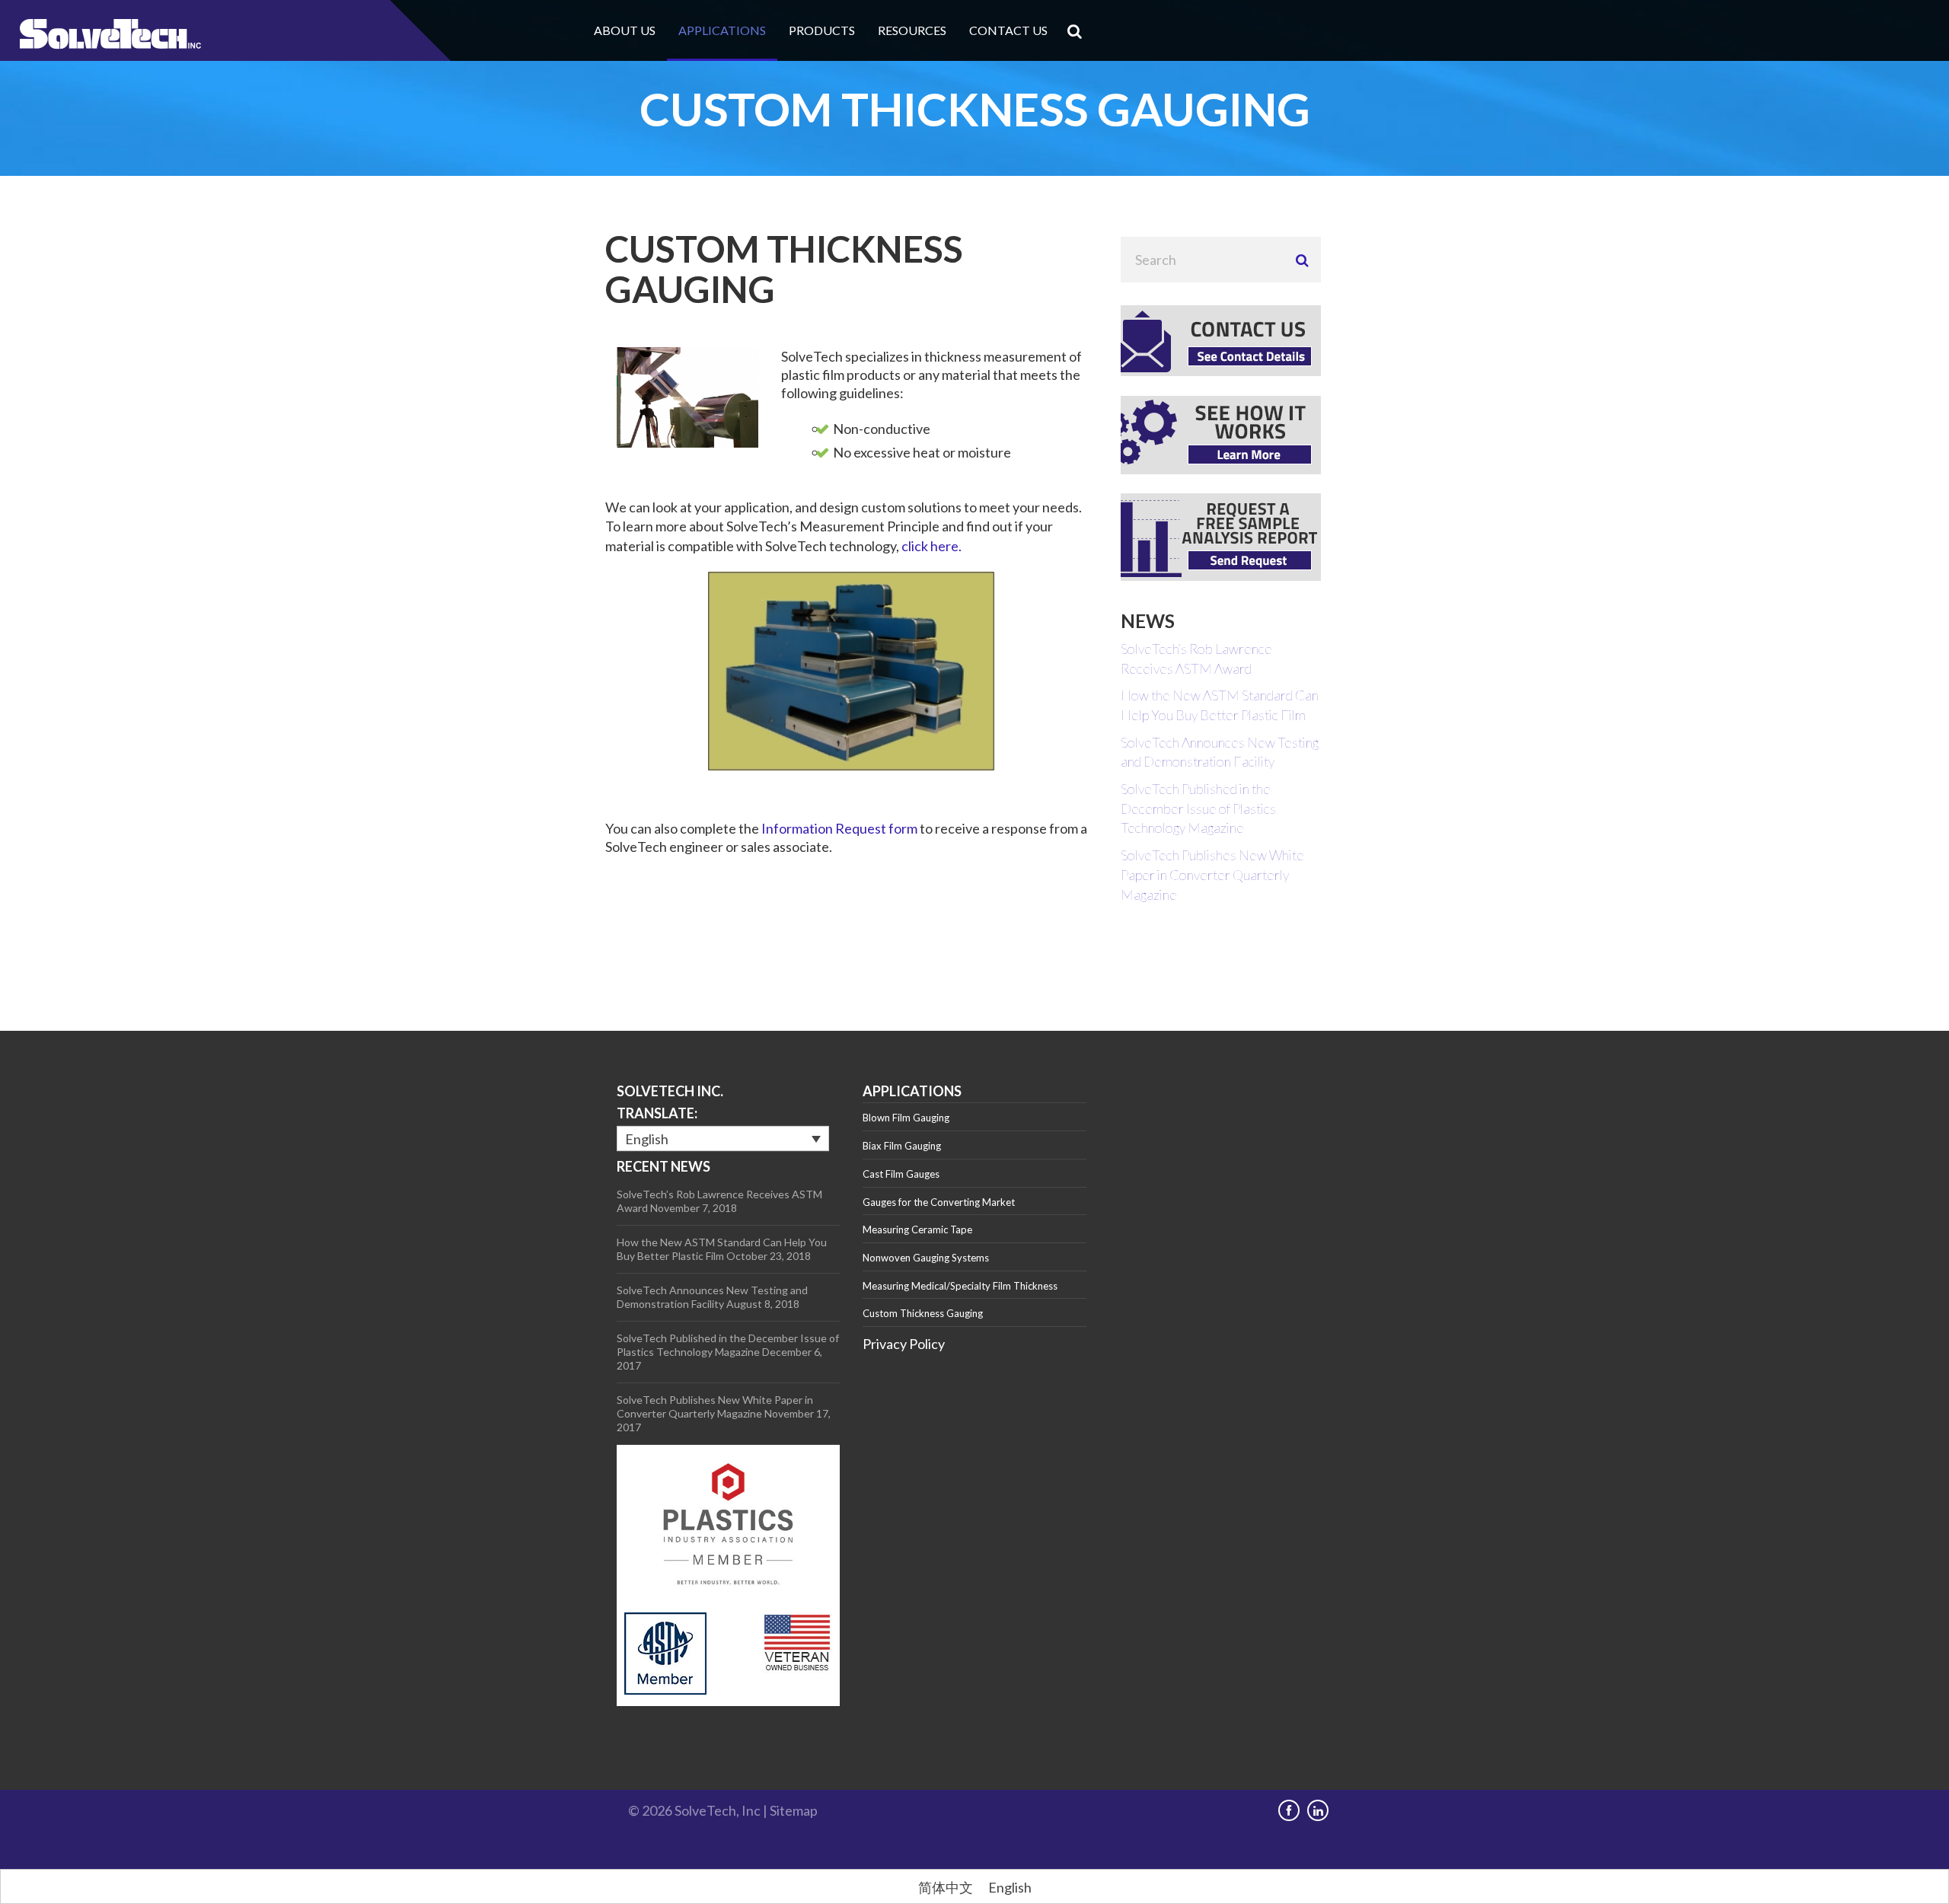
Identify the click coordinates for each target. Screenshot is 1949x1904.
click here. (931, 546)
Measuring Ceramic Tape (917, 1229)
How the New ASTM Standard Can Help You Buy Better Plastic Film (722, 1249)
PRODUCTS (822, 30)
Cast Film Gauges (901, 1174)
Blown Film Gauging (906, 1118)
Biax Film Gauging (902, 1146)
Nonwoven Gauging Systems (926, 1258)
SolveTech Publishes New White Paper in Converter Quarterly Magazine (1212, 874)
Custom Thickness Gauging (923, 1313)
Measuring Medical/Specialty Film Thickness (960, 1286)
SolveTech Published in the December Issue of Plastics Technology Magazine (1198, 808)
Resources (912, 30)
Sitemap (794, 1810)
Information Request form (839, 828)
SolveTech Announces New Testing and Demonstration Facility (712, 1297)
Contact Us (1008, 30)
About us (625, 30)
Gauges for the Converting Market (939, 1202)
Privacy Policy (904, 1344)
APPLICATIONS (722, 30)
